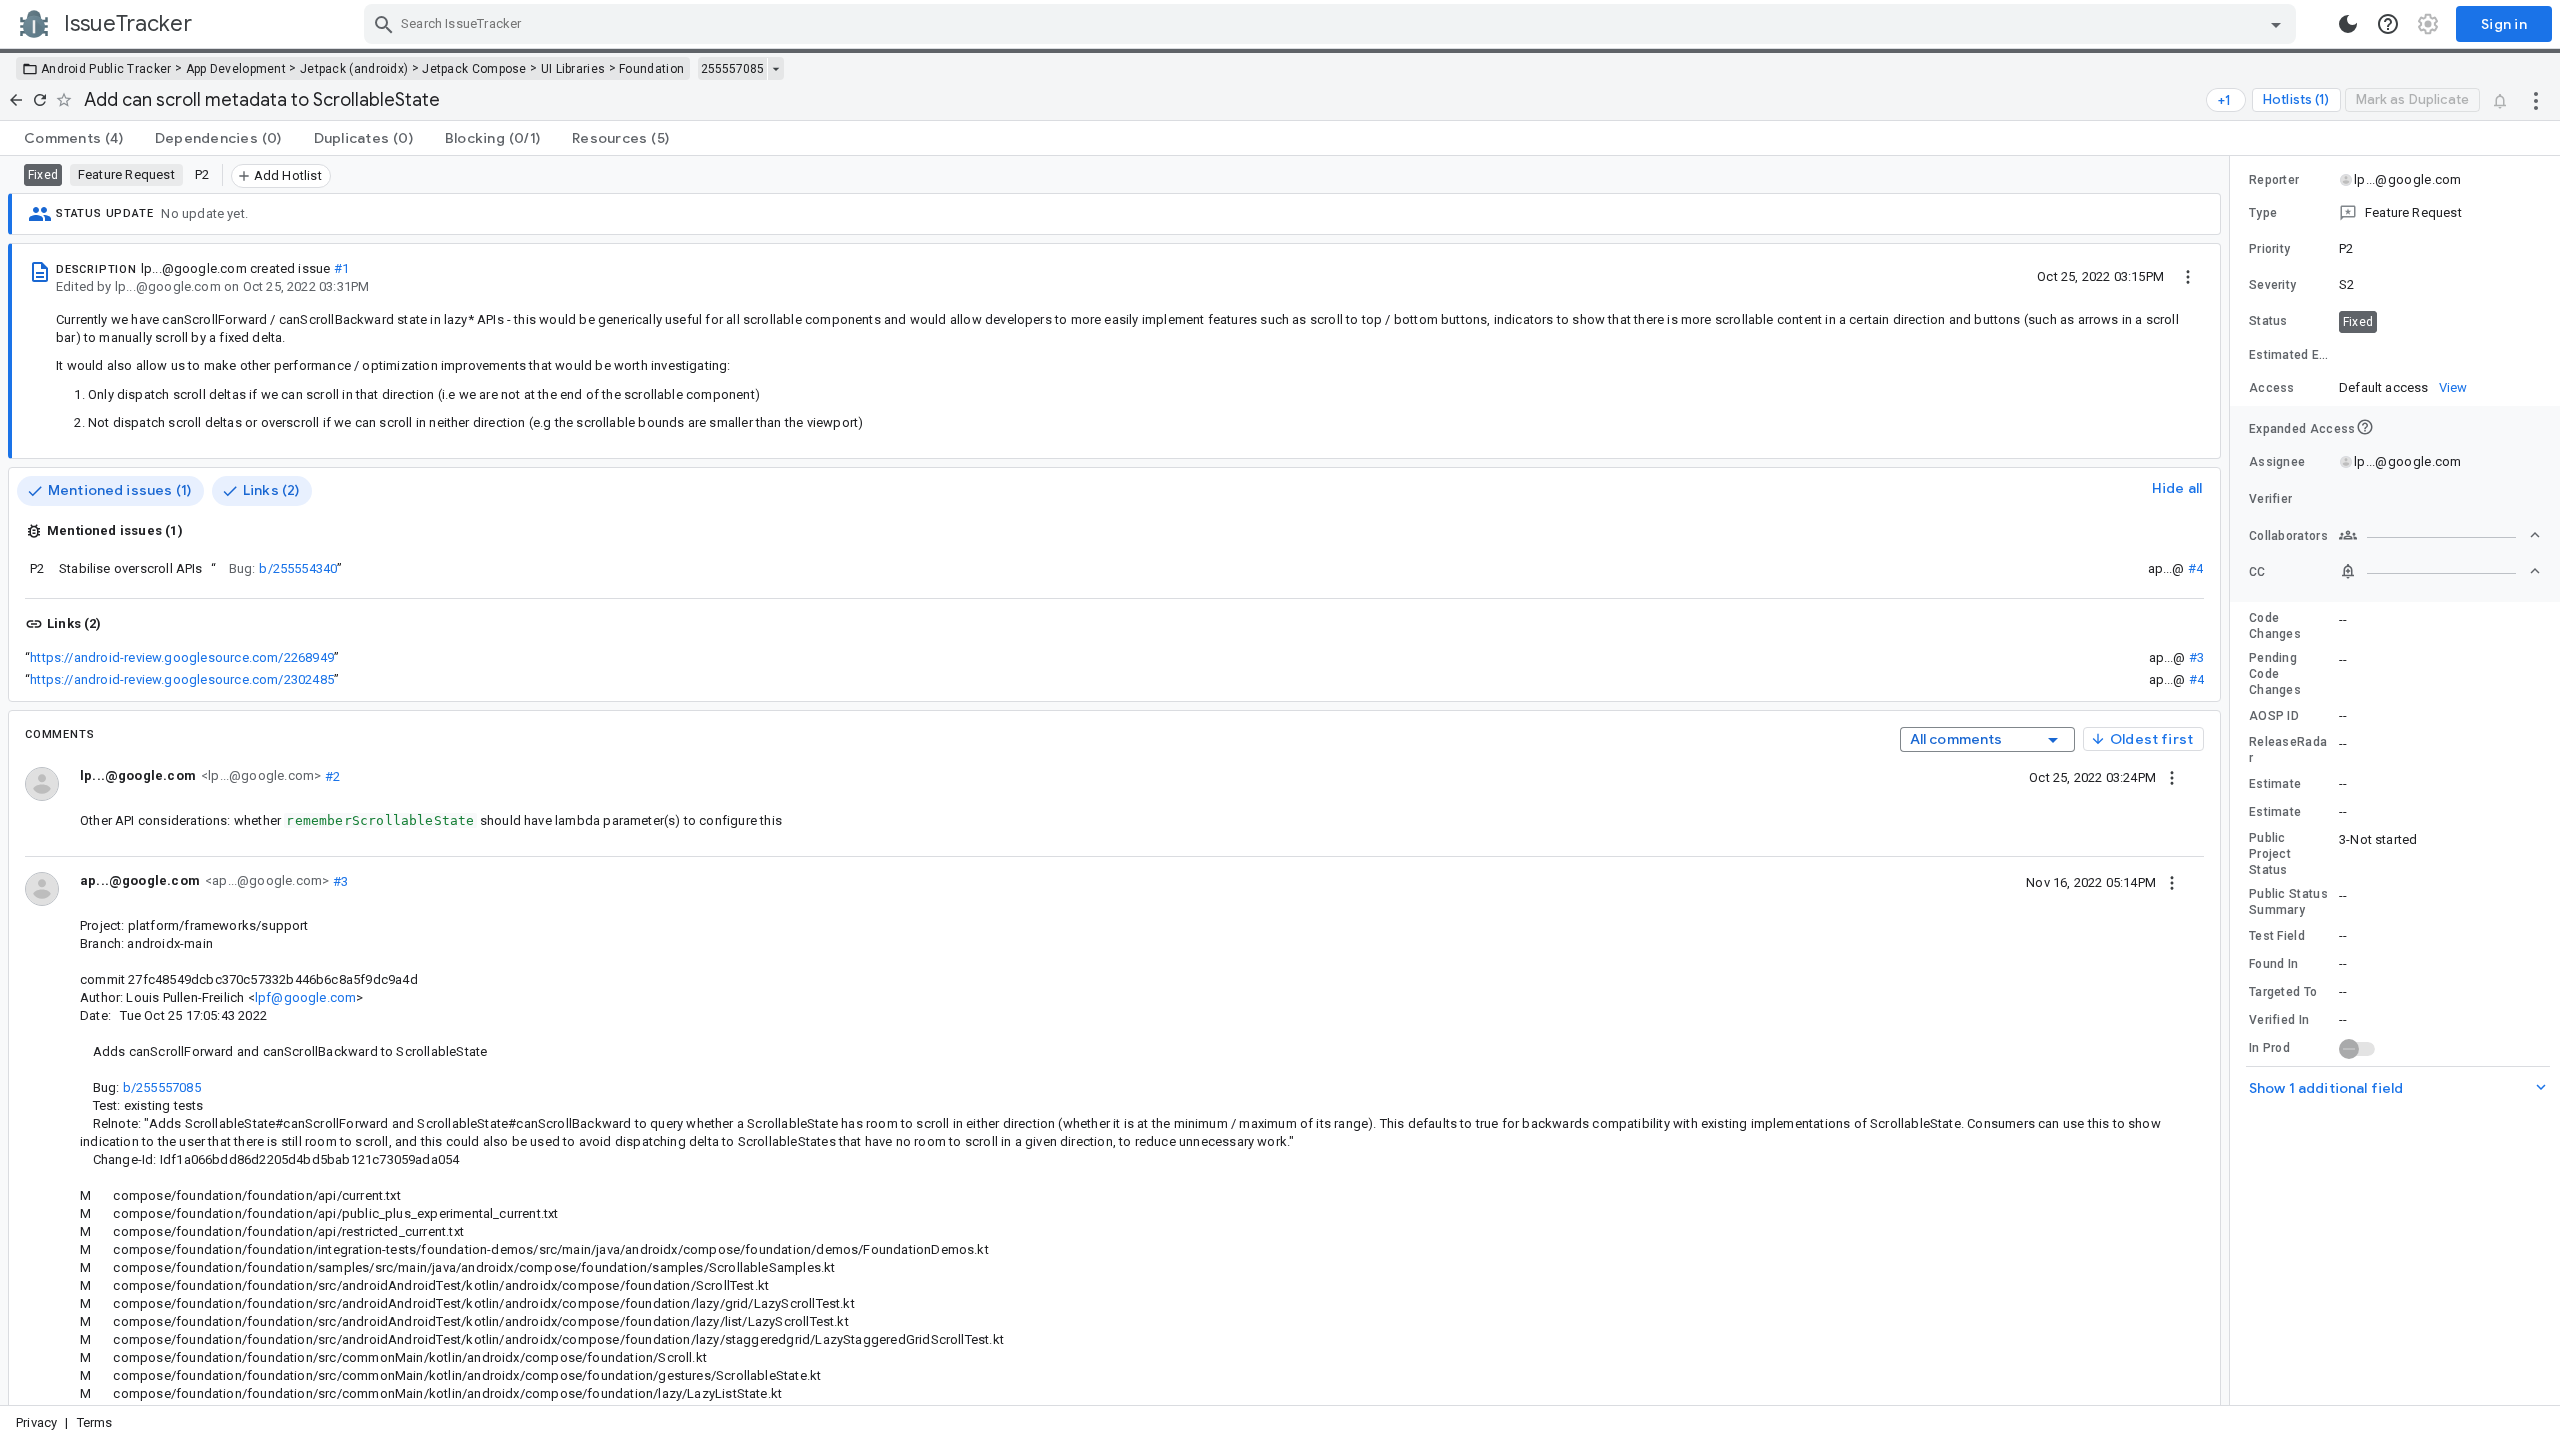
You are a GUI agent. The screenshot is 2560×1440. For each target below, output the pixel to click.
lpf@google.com (306, 997)
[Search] (384, 24)
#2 (330, 775)
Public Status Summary (2288, 902)
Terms (95, 1422)
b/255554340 (298, 568)
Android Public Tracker (106, 69)
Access (2272, 388)
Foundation (651, 69)
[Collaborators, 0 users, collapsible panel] (2440, 535)
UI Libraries (573, 69)
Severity (2272, 285)
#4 (2195, 568)
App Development (236, 69)
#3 (2196, 657)
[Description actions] (2188, 276)
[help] (2388, 24)
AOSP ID (2274, 716)
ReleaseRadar (2288, 750)
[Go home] (16, 100)
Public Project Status (2270, 854)
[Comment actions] (2172, 777)
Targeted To (2283, 992)
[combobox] (1332, 24)
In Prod (2269, 1048)
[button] (2395, 213)
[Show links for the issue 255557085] (775, 69)
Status (2268, 321)
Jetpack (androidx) (354, 69)
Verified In (2279, 1020)
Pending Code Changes (2275, 674)
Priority (2269, 249)
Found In (2273, 964)
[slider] (2233, 780)
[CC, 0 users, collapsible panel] (2440, 571)
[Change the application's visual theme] (2348, 24)
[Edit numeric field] (2441, 355)
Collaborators (2288, 536)
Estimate (2275, 784)
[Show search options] (2276, 24)
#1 (341, 268)
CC (2257, 572)
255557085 (732, 69)
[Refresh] (40, 100)
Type (2263, 213)
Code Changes (2275, 626)
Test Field (2277, 936)
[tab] (73, 138)
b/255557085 (162, 1087)
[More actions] (2536, 100)
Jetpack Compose (474, 69)
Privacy (36, 1422)
